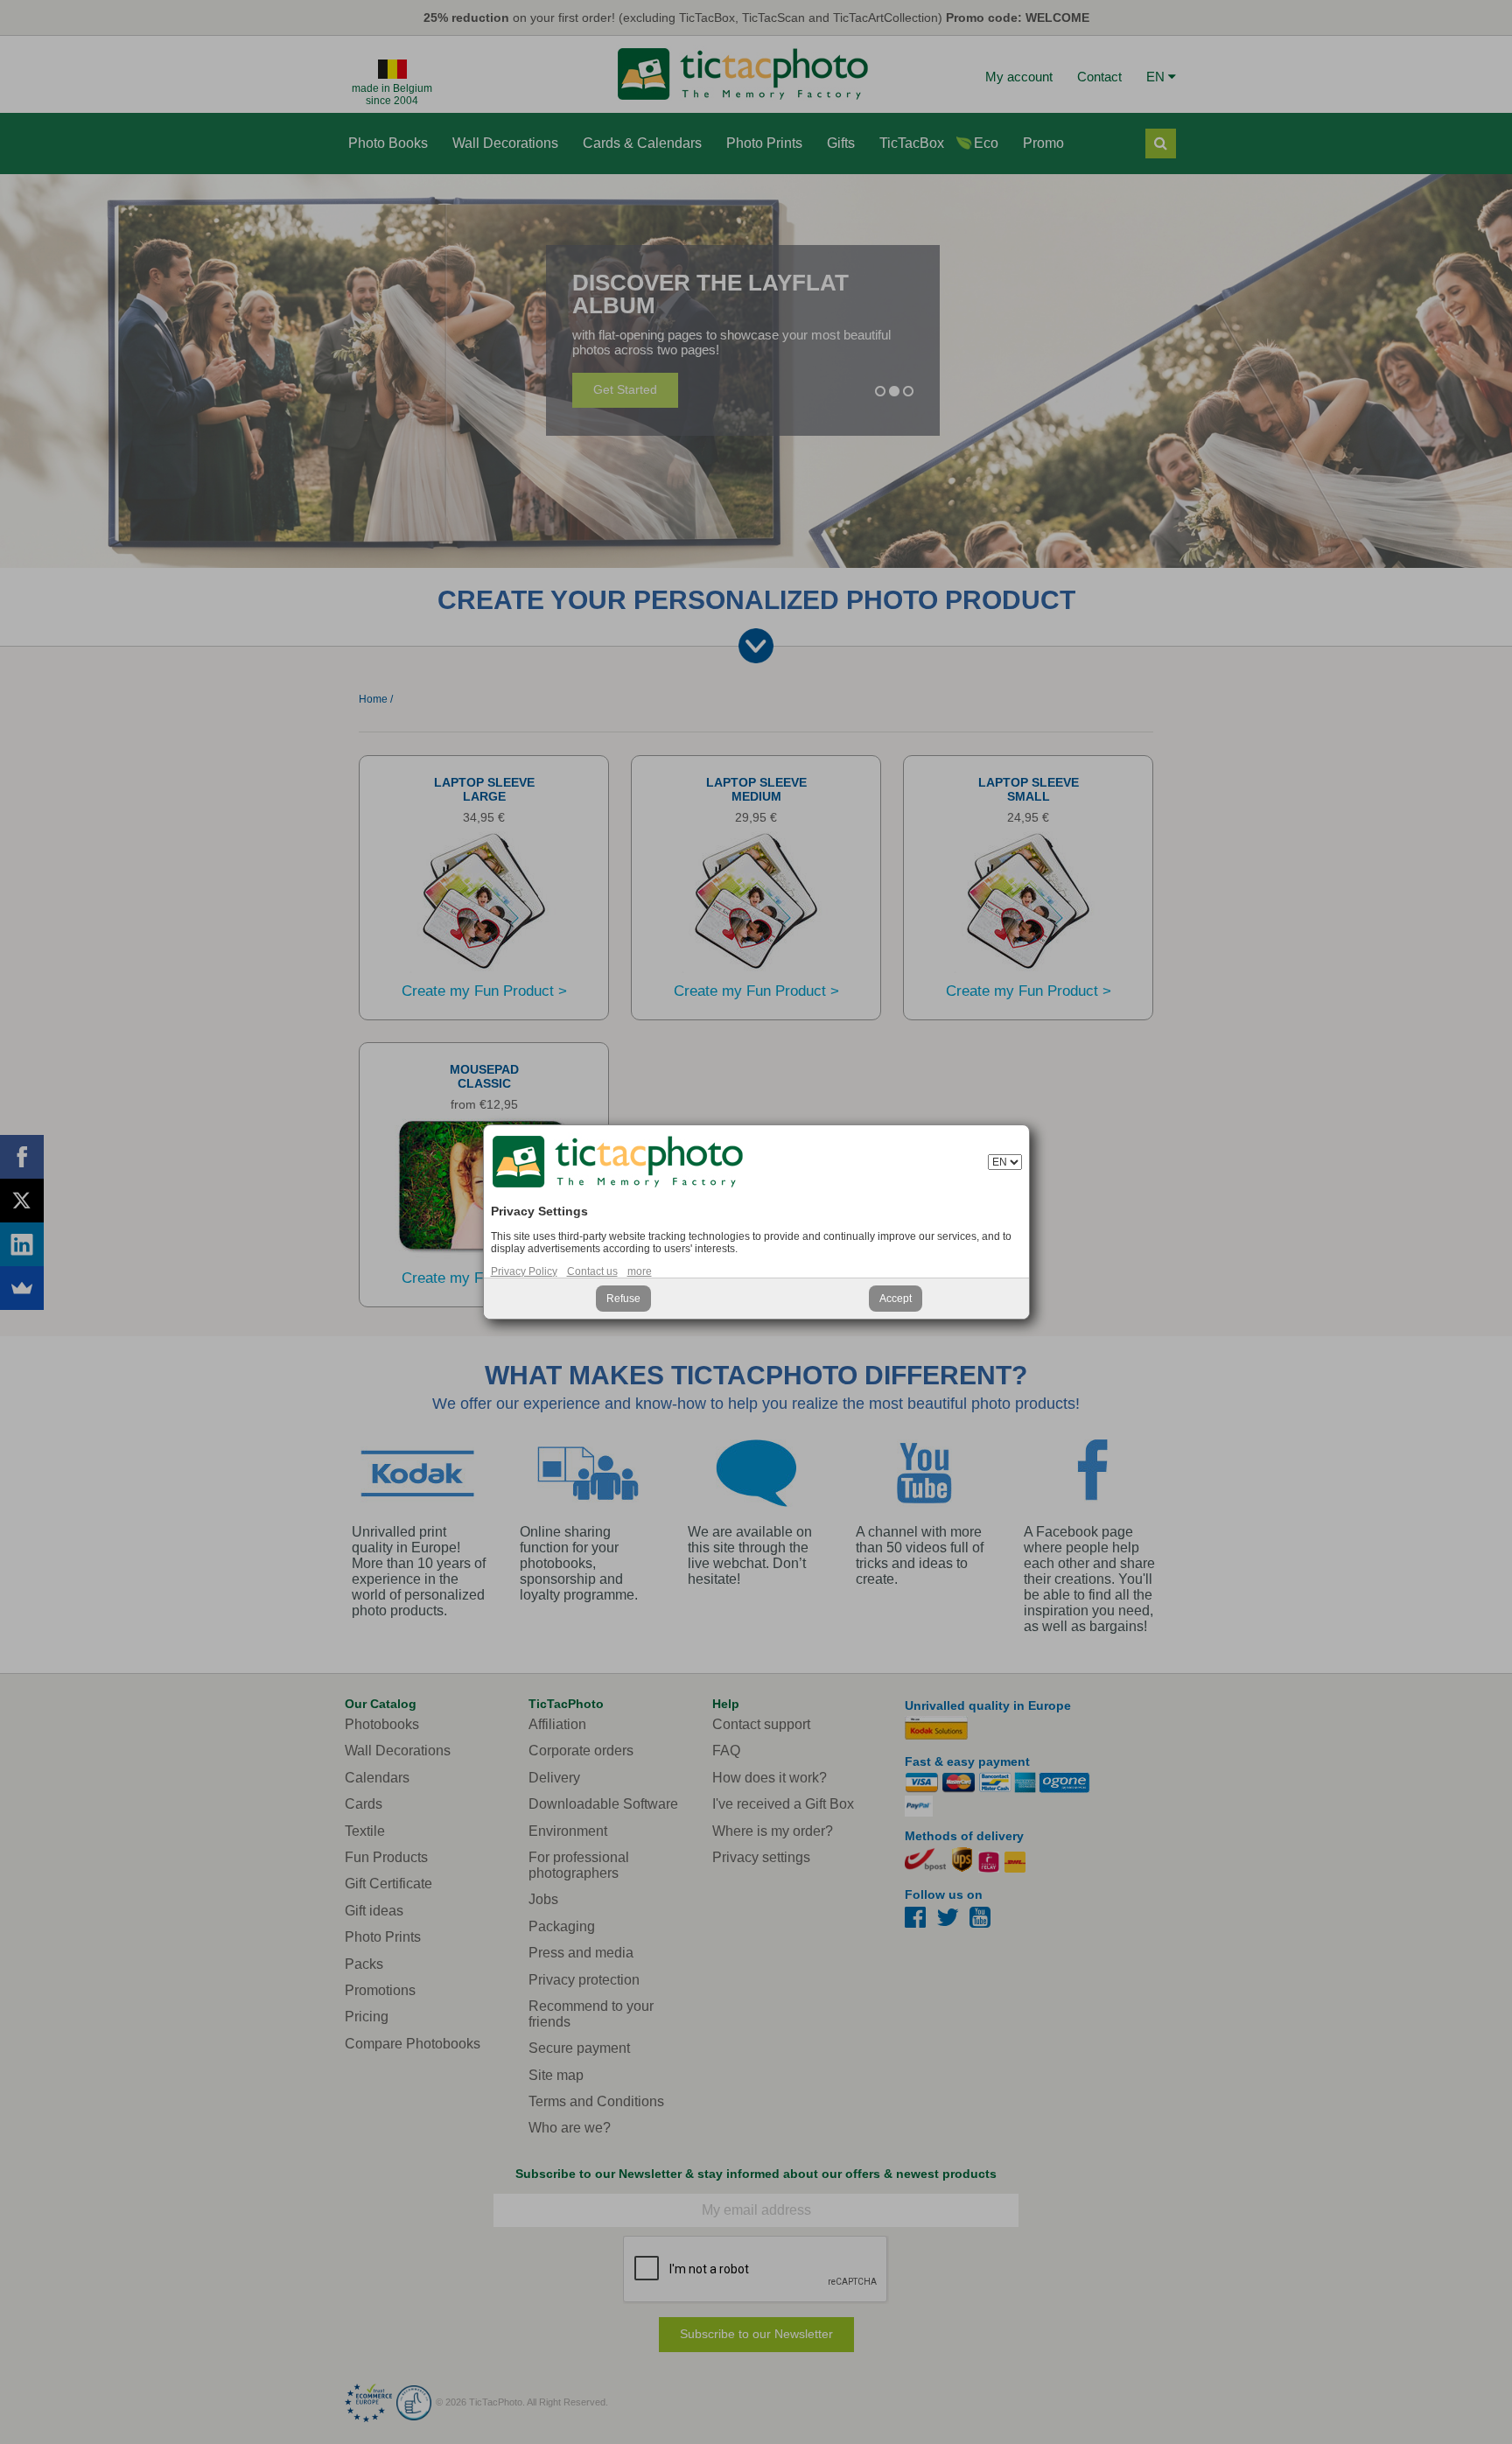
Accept (896, 1299)
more (640, 1271)
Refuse (623, 1299)
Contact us (592, 1271)
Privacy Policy (524, 1271)
